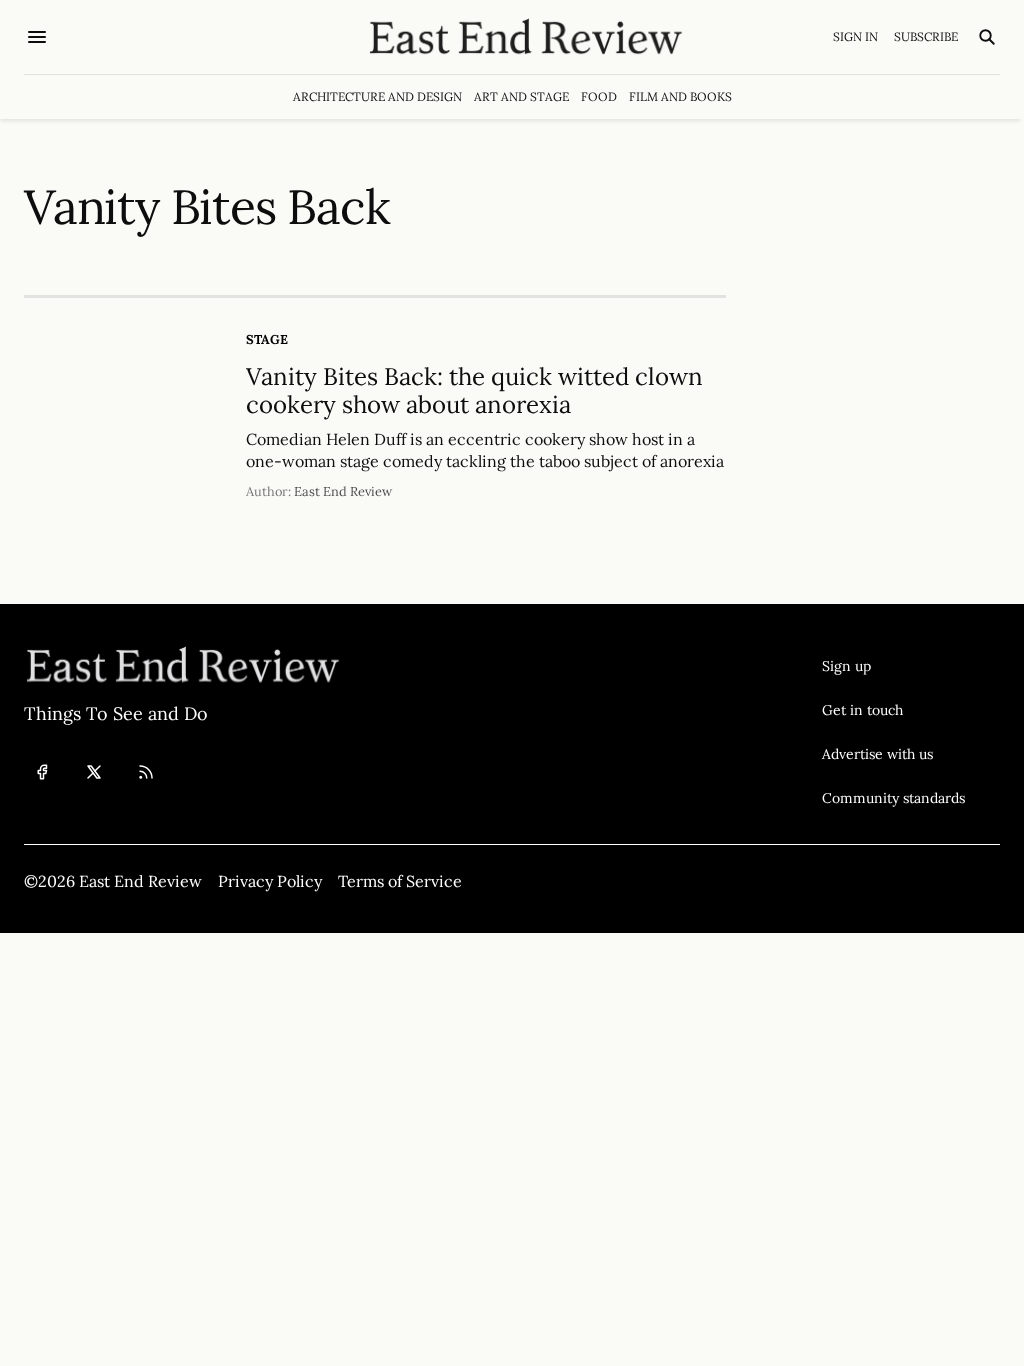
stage (267, 339)
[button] (893, 666)
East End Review (343, 491)
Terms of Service (400, 881)
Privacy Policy (270, 881)
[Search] (987, 37)
